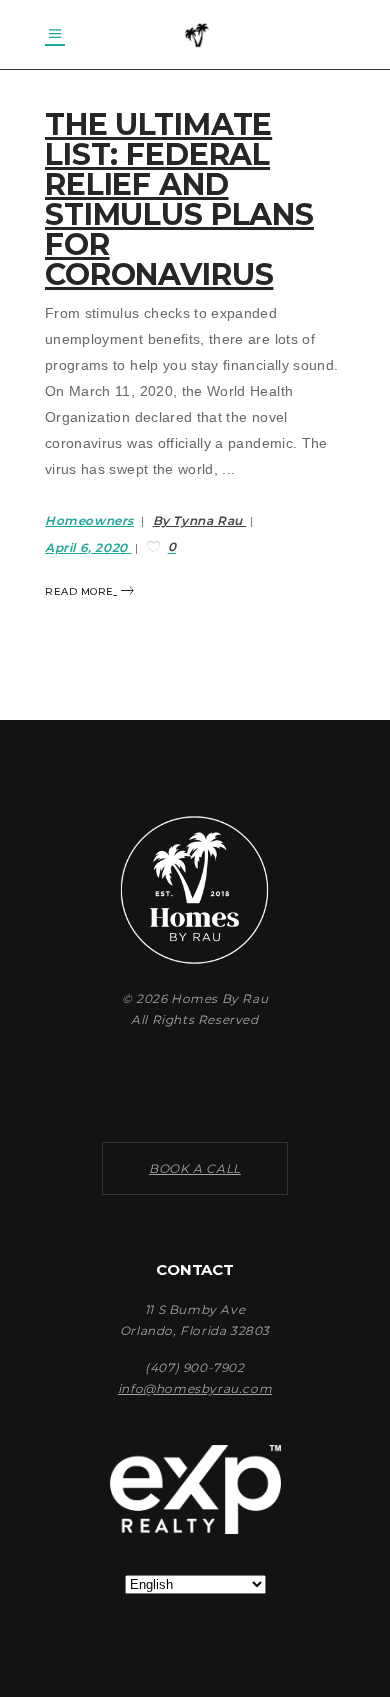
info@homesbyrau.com (195, 1388)
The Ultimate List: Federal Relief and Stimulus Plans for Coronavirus (179, 199)
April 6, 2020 (88, 547)
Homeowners (89, 520)
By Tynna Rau (200, 520)
